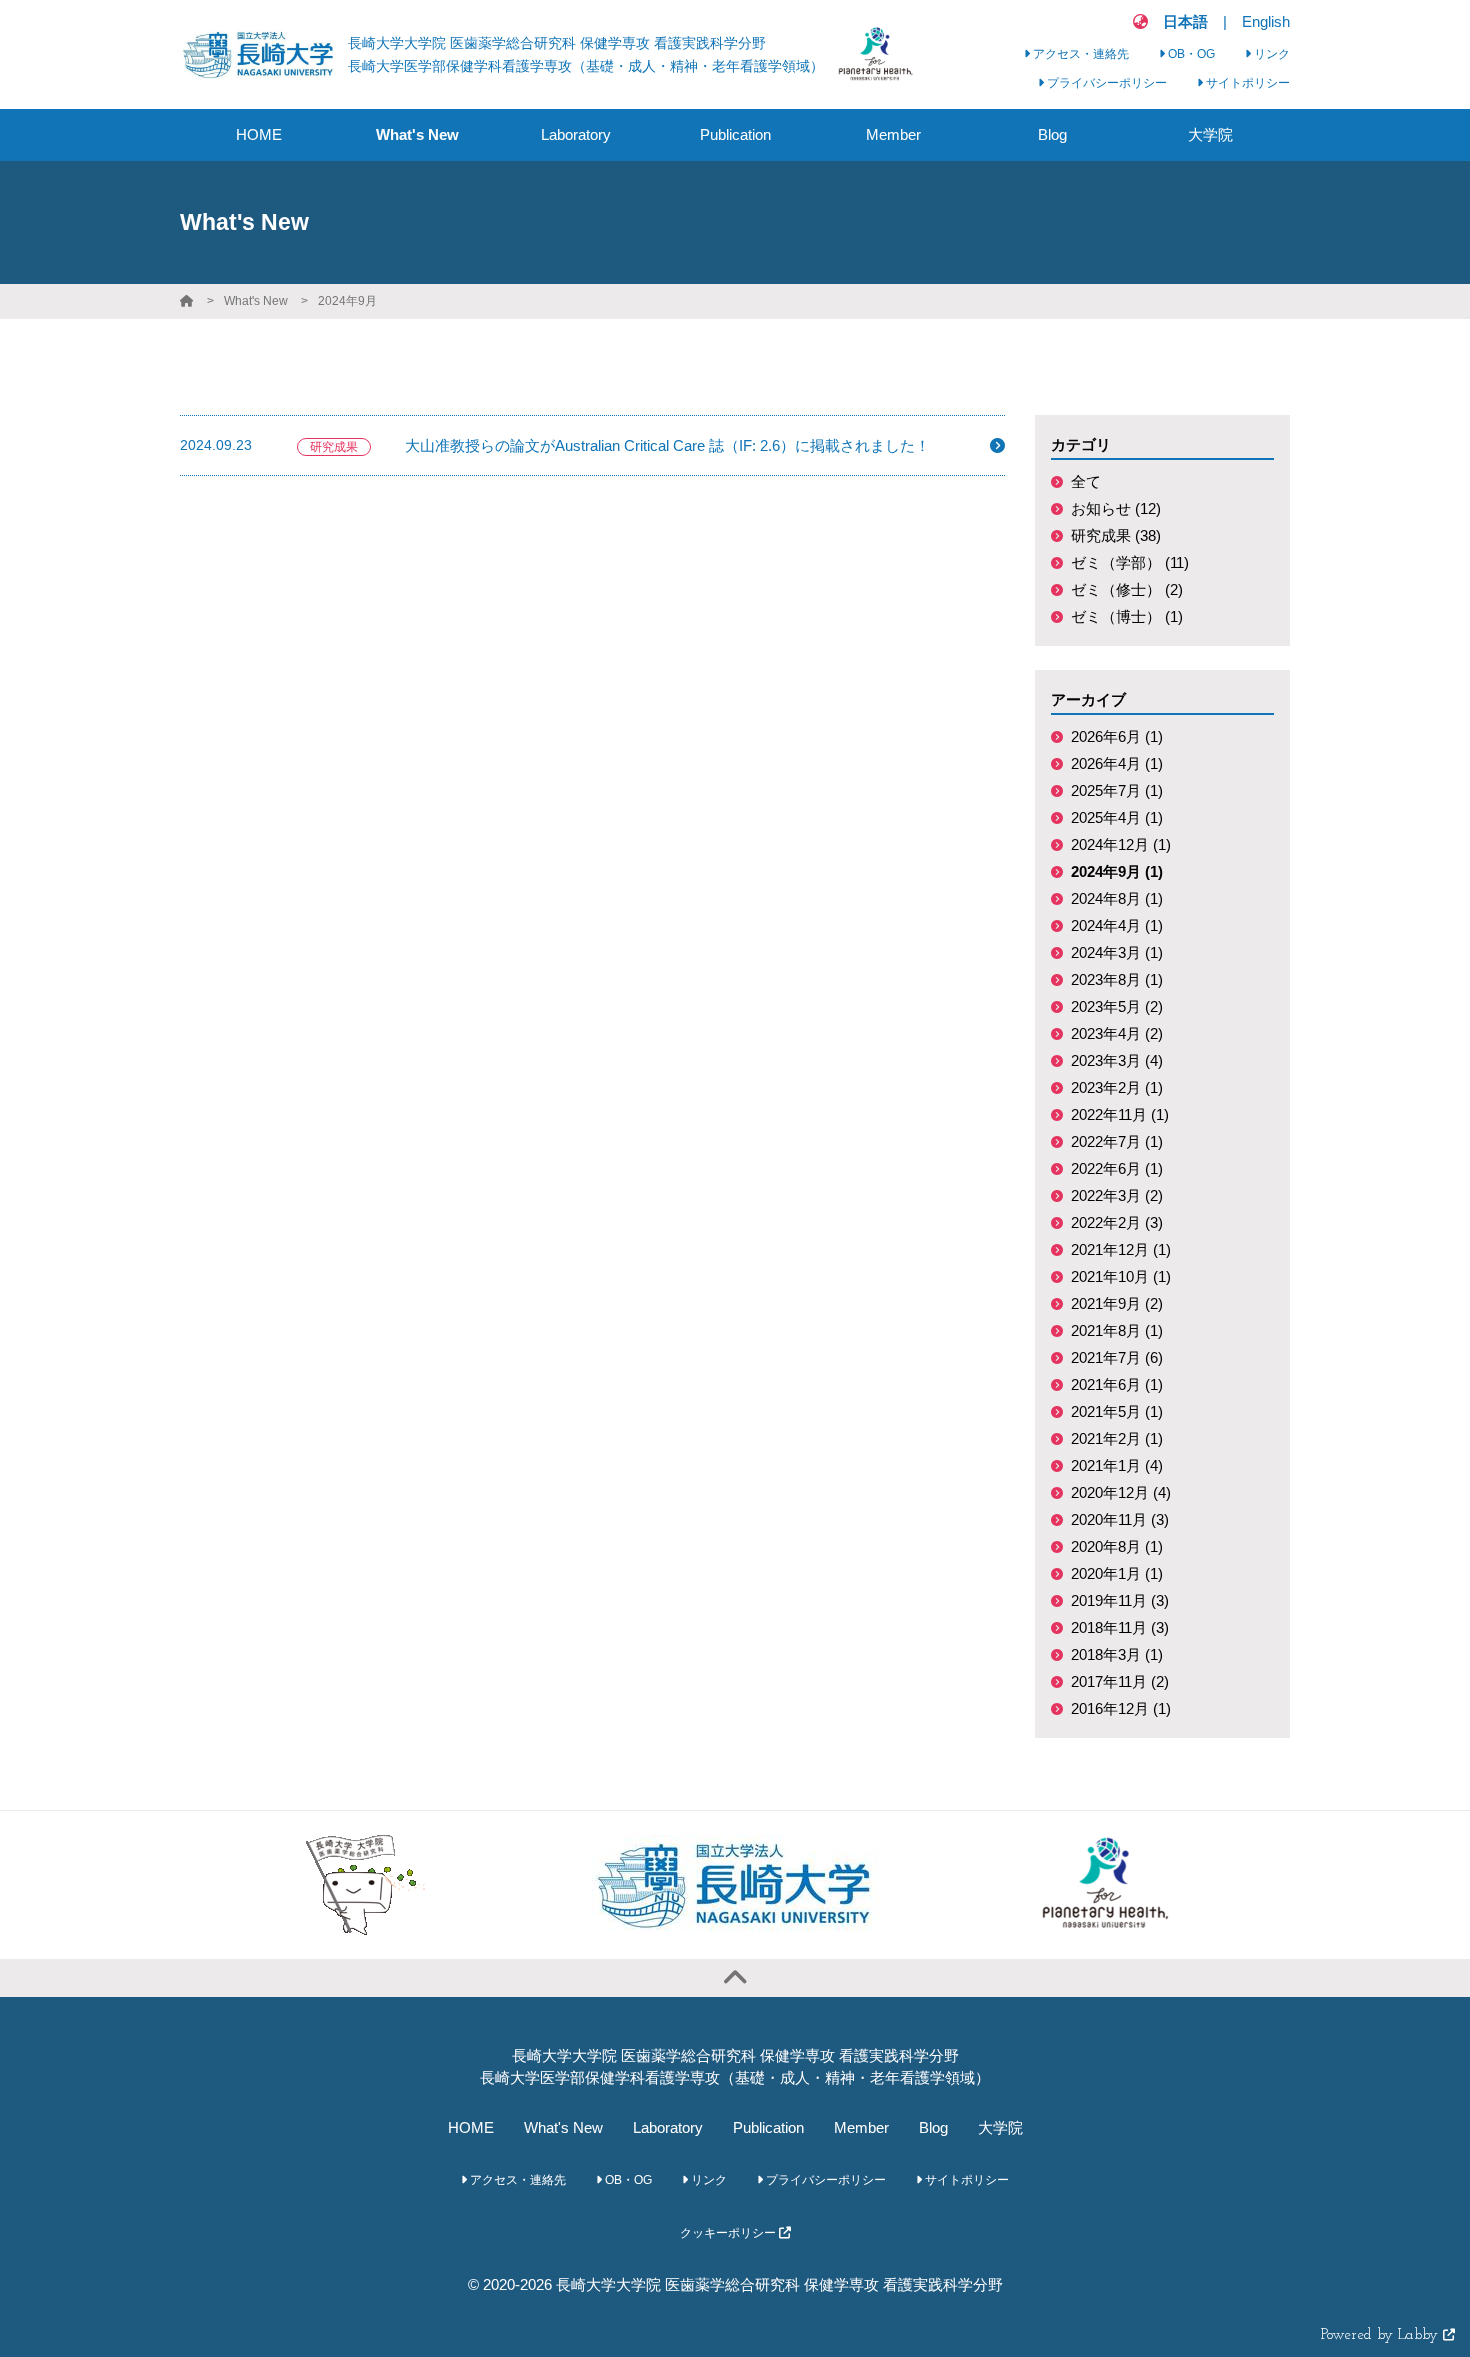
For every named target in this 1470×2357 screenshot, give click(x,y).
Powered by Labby (1382, 2335)
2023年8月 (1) (1117, 979)
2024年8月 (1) (1117, 898)
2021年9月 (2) (1117, 1303)
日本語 (1185, 21)
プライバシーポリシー (1105, 83)
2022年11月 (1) (1120, 1114)
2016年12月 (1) (1121, 1708)
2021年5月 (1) (1117, 1411)
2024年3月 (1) (1117, 952)
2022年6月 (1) (1117, 1168)
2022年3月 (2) (1117, 1195)
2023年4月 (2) (1117, 1033)
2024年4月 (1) (1117, 925)
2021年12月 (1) (1121, 1249)
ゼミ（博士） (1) (1127, 616)
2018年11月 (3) (1120, 1627)
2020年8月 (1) (1117, 1546)
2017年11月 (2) (1120, 1681)
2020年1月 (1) (1117, 1573)
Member (861, 2127)
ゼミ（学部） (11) (1130, 562)
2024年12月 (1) (1121, 844)
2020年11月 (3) (1120, 1519)
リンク (1270, 54)
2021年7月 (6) (1117, 1357)
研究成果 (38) (1116, 535)
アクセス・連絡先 (1079, 54)
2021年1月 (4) (1117, 1465)
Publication (768, 2127)
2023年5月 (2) (1117, 1006)
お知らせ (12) (1116, 508)
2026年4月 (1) (1117, 763)
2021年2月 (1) (1117, 1438)
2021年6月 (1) (1117, 1384)
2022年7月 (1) (1117, 1141)
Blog (933, 2127)
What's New (256, 301)
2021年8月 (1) (1117, 1330)
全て (1086, 481)
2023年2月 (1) (1117, 1087)
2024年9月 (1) (1117, 871)
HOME (471, 2127)
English (1266, 21)
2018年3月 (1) (1117, 1654)
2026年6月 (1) (1117, 736)
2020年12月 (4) (1121, 1492)
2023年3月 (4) (1117, 1060)
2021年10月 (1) (1121, 1276)
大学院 (1000, 2127)
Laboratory (668, 2127)
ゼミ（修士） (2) (1127, 589)
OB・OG (1190, 54)
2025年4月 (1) (1117, 817)
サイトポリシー (1246, 83)
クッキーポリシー (729, 2233)
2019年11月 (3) (1120, 1600)
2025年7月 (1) (1117, 790)
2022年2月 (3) (1117, 1222)
